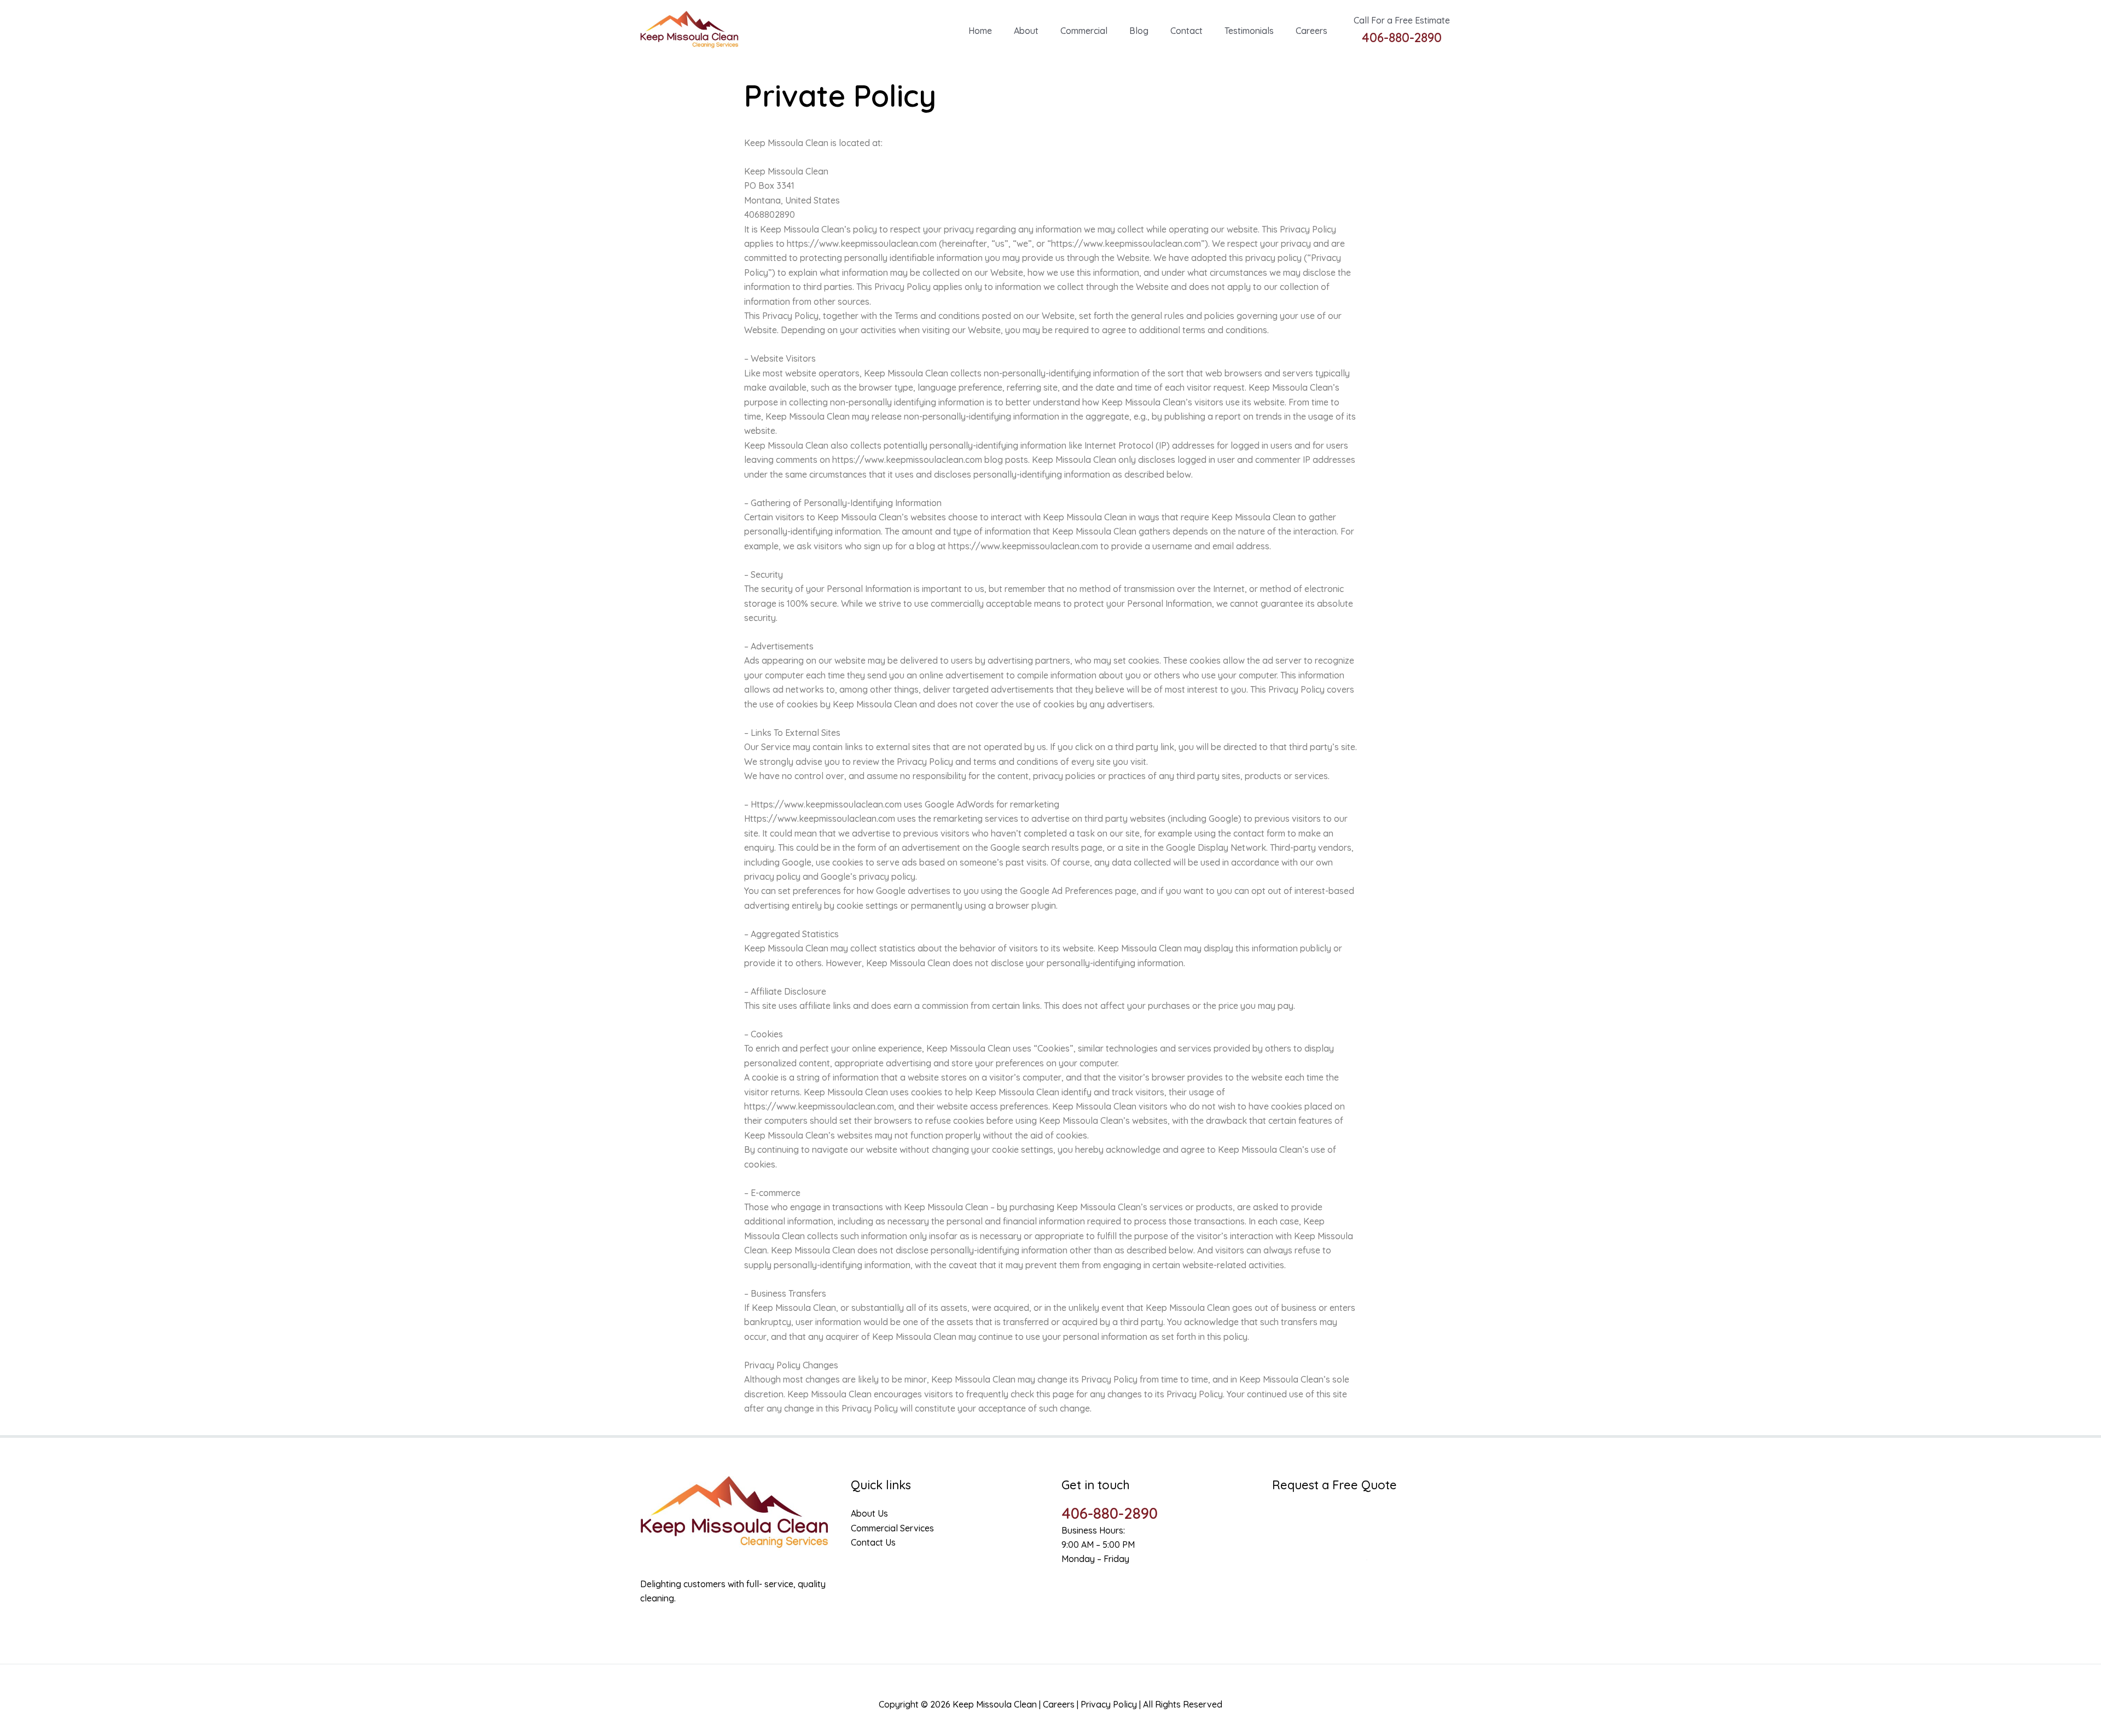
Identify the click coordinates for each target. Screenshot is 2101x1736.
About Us (869, 1513)
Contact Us (873, 1542)
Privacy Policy (1109, 1704)
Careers (1059, 1704)
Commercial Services (892, 1528)
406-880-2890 (1110, 1513)
